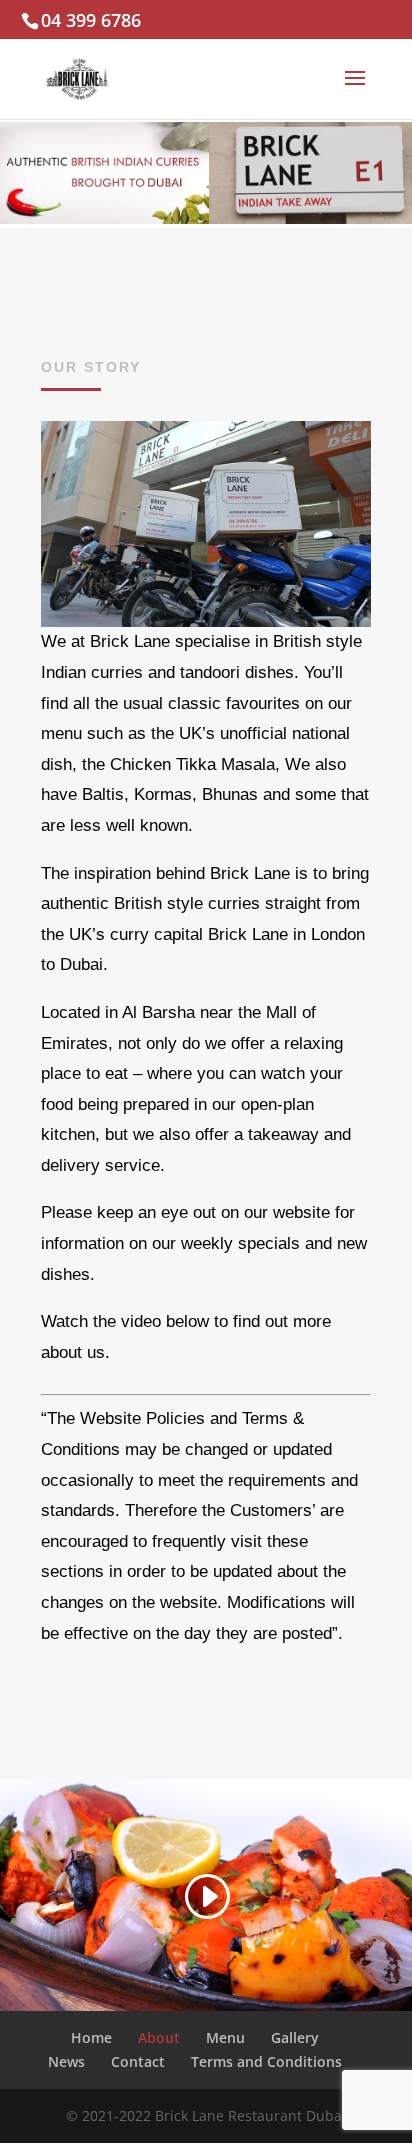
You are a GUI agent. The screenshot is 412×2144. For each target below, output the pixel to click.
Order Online (341, 15)
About (159, 2037)
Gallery (295, 2037)
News (66, 2061)
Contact (138, 2061)
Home (91, 2037)
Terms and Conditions (266, 2061)
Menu (225, 2037)
